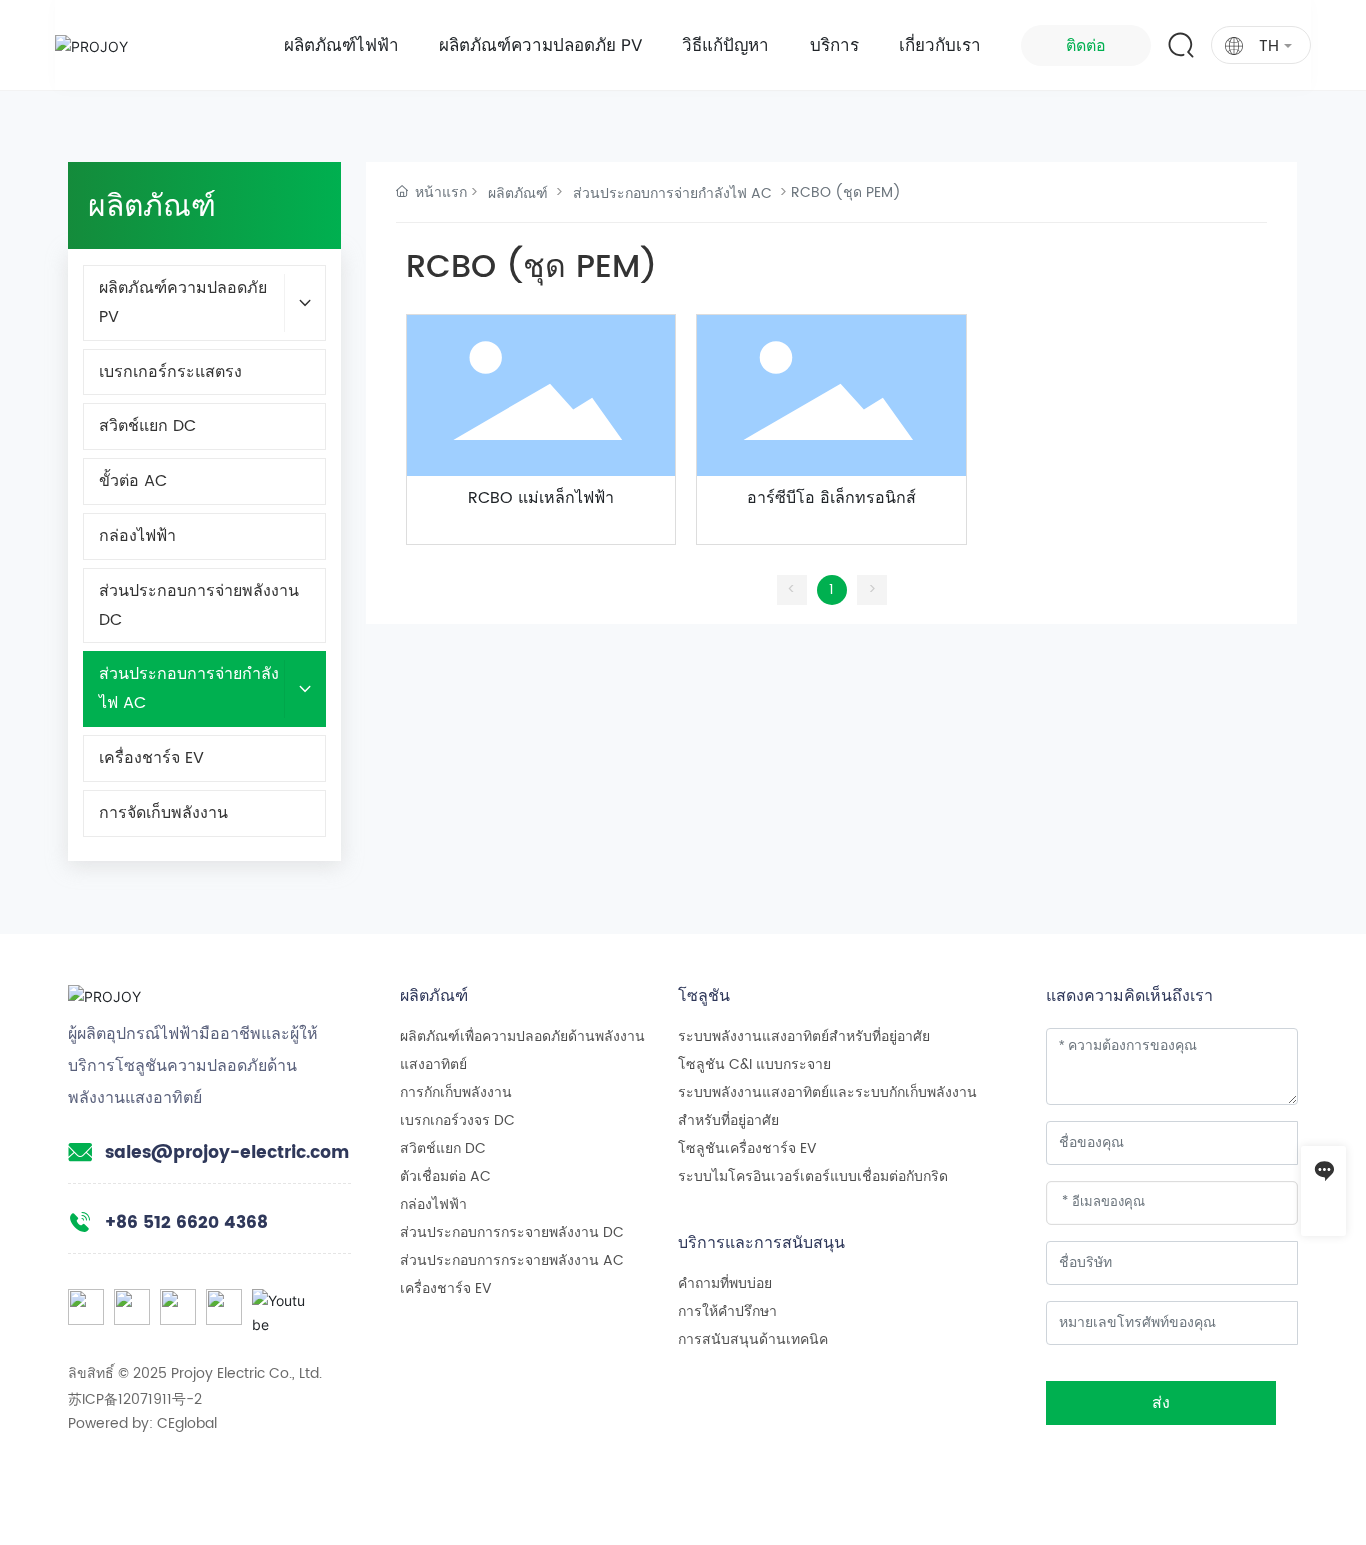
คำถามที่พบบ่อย (725, 1283)
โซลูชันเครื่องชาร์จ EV (747, 1148)
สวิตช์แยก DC (443, 1148)
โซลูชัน (704, 995)
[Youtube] (270, 1307)
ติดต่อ (1086, 45)
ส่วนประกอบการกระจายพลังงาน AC (512, 1260)
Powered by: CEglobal (142, 1423)
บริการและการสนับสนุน (761, 1242)
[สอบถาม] (1323, 1168)
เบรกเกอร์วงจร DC (457, 1120)
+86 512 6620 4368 (186, 1223)
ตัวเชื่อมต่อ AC (445, 1176)
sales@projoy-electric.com (227, 1153)
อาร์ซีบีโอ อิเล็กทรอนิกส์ (831, 498)
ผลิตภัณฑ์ (518, 193)
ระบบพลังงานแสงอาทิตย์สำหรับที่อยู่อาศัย (804, 1036)
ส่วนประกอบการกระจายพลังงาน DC (512, 1232)
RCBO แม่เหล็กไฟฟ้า (541, 498)
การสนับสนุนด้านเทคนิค (753, 1339)
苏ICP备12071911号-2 (135, 1399)
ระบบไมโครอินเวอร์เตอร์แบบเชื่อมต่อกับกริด (813, 1176)
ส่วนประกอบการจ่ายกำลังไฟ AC (672, 193)
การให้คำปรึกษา (727, 1311)
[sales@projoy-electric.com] (1323, 1213)
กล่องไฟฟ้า (433, 1204)
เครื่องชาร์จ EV (446, 1288)
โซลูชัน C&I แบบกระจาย (754, 1064)
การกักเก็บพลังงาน (456, 1092)
